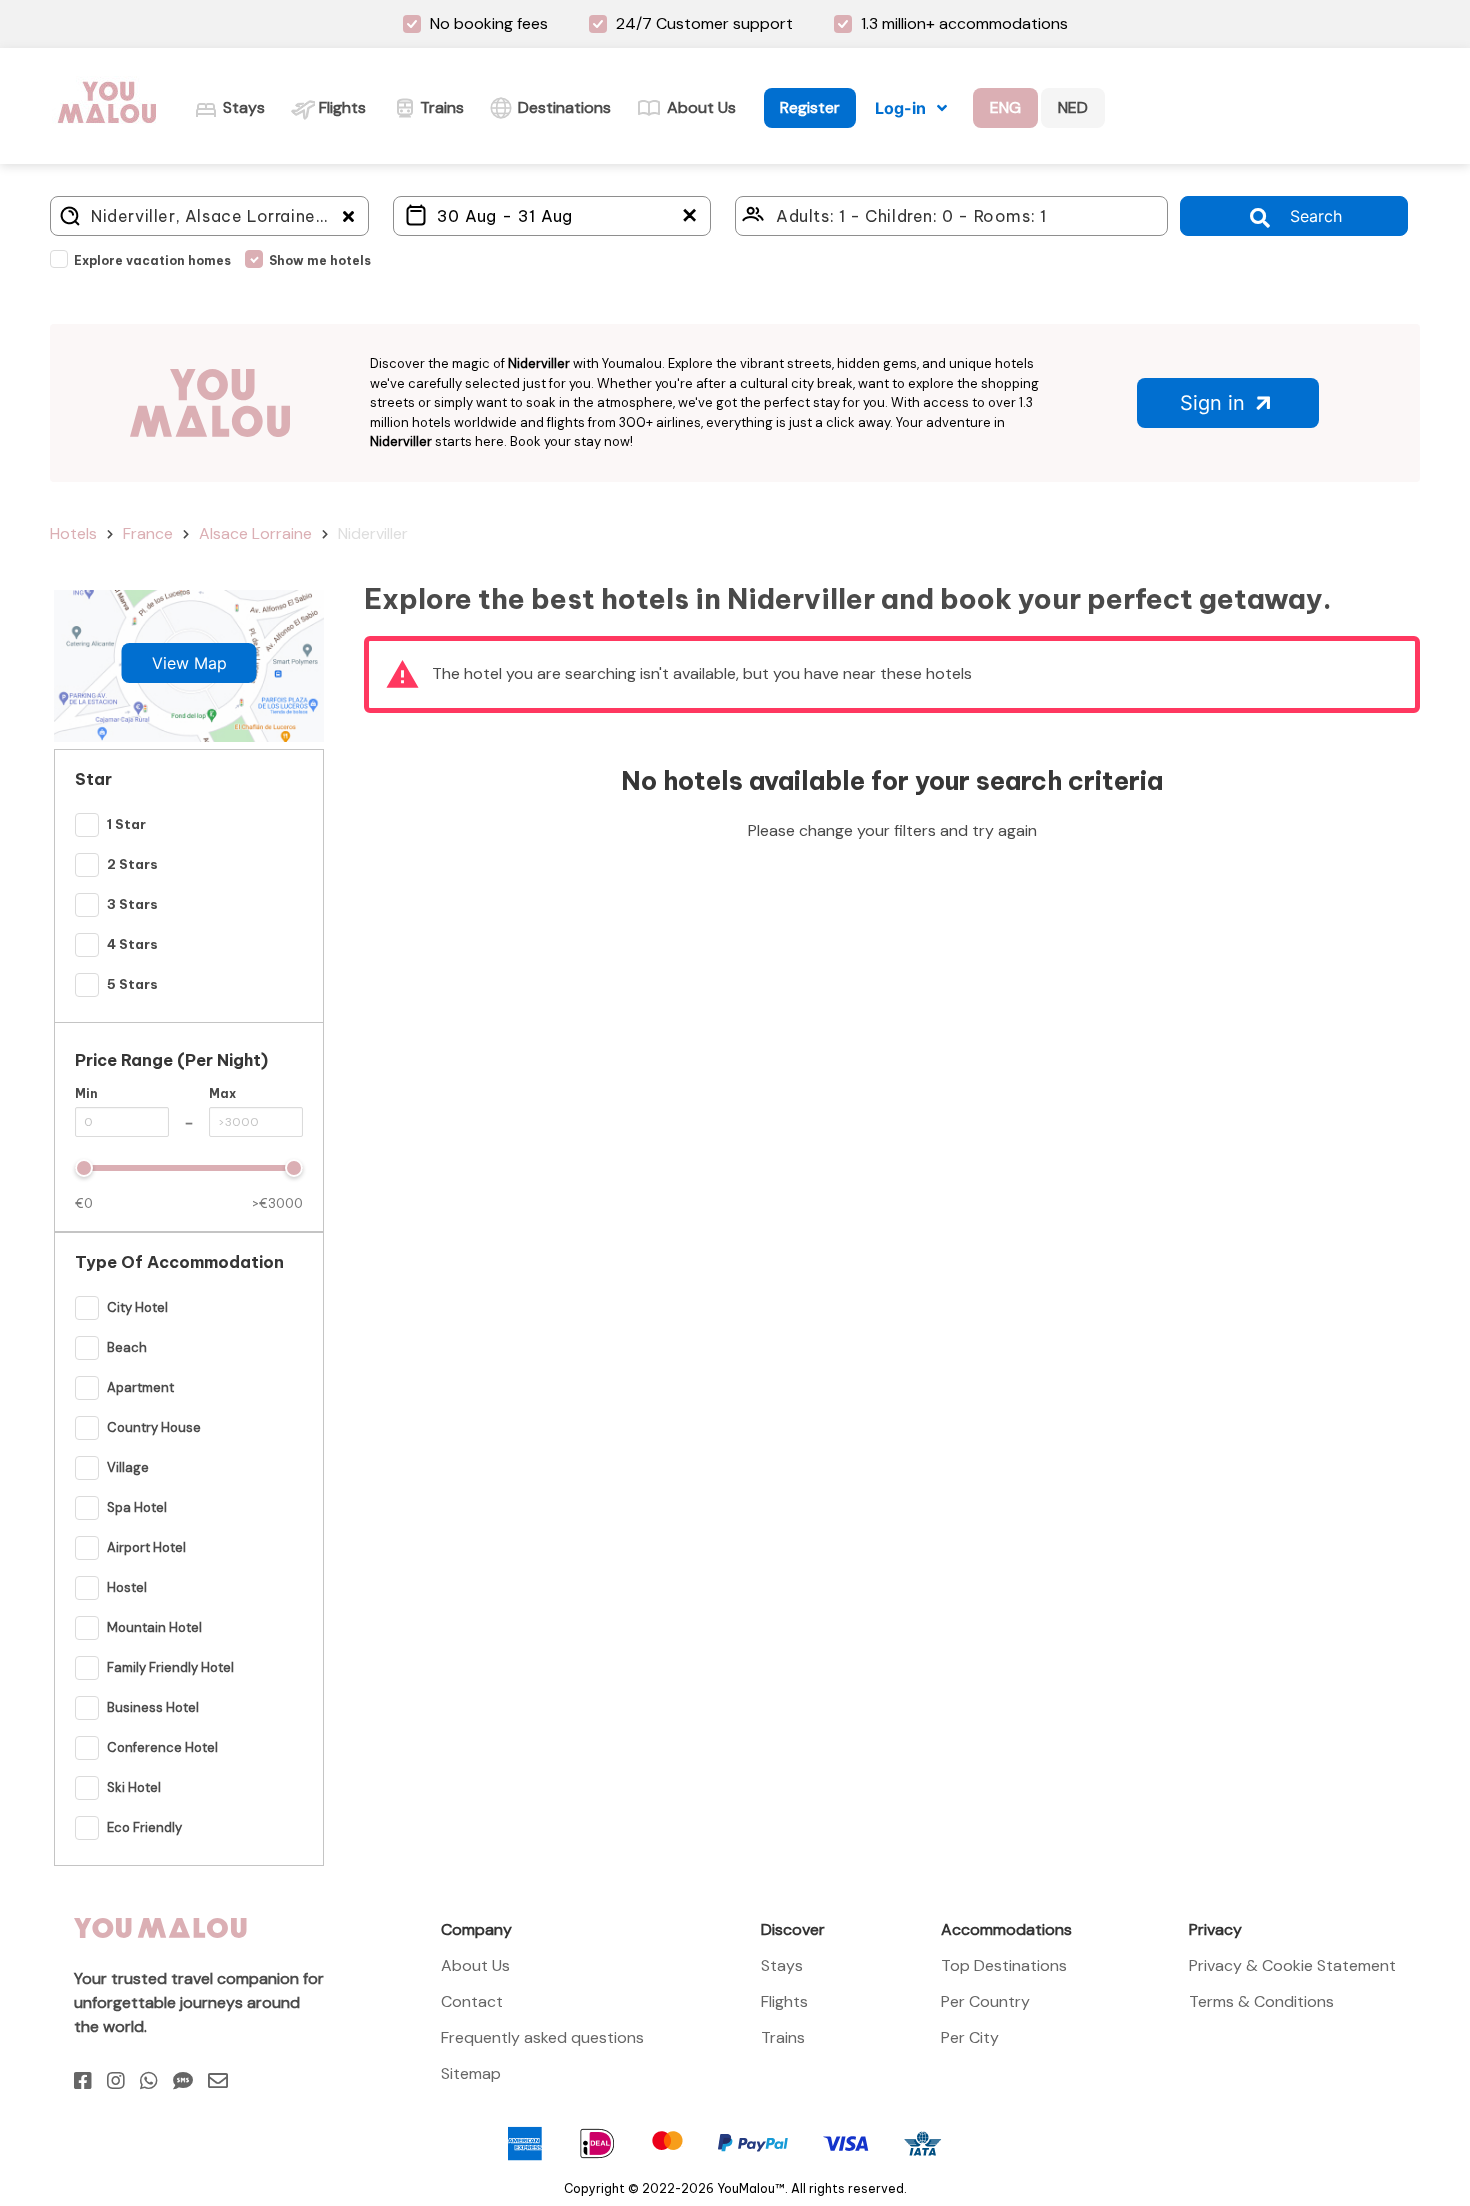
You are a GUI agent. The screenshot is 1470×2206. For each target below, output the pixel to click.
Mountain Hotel (154, 1627)
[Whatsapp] (149, 2081)
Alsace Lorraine (255, 533)
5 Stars (132, 984)
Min (86, 1093)
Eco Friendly (144, 1827)
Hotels (73, 533)
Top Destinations (1004, 1965)
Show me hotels (320, 260)
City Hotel (137, 1307)
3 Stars (132, 904)
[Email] (218, 2081)
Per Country (985, 2001)
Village (128, 1467)
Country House (154, 1427)
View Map (189, 663)
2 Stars (132, 864)
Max (222, 1093)
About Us (475, 1965)
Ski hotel (134, 1787)
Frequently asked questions (542, 2037)
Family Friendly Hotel (170, 1667)
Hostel (127, 1587)
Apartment (140, 1387)
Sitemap (471, 2073)
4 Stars (132, 944)
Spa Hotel (137, 1507)
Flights (784, 2001)
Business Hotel (153, 1707)
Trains (783, 2037)
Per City (970, 2037)
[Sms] (183, 2081)
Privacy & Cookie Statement (1292, 1965)
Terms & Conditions (1261, 2001)
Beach (127, 1347)
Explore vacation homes (152, 260)
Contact (472, 2001)
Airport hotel (146, 1547)
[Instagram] (116, 2081)
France (148, 533)
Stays (782, 1965)
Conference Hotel (162, 1747)
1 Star (126, 824)
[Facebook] (83, 2081)
